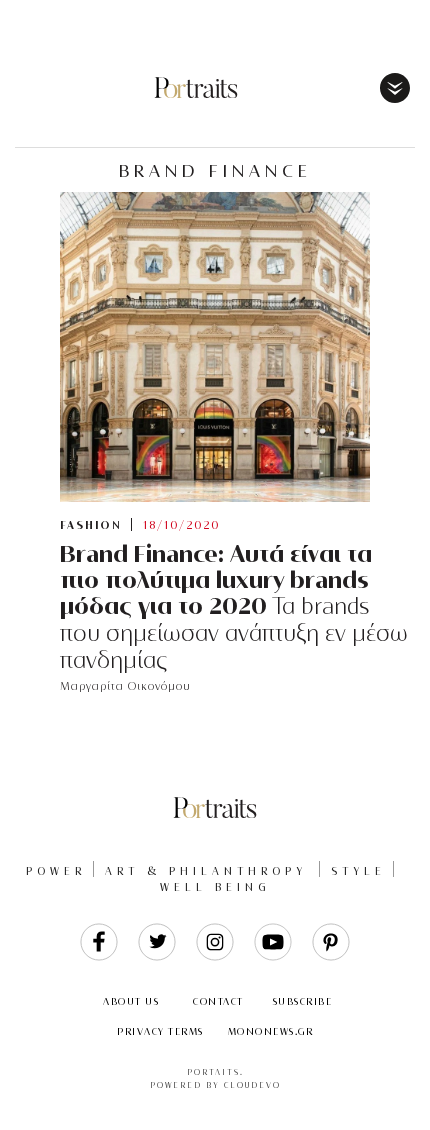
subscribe (303, 1001)
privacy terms (160, 1031)
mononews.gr (271, 1031)
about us (131, 1001)
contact (218, 1001)
